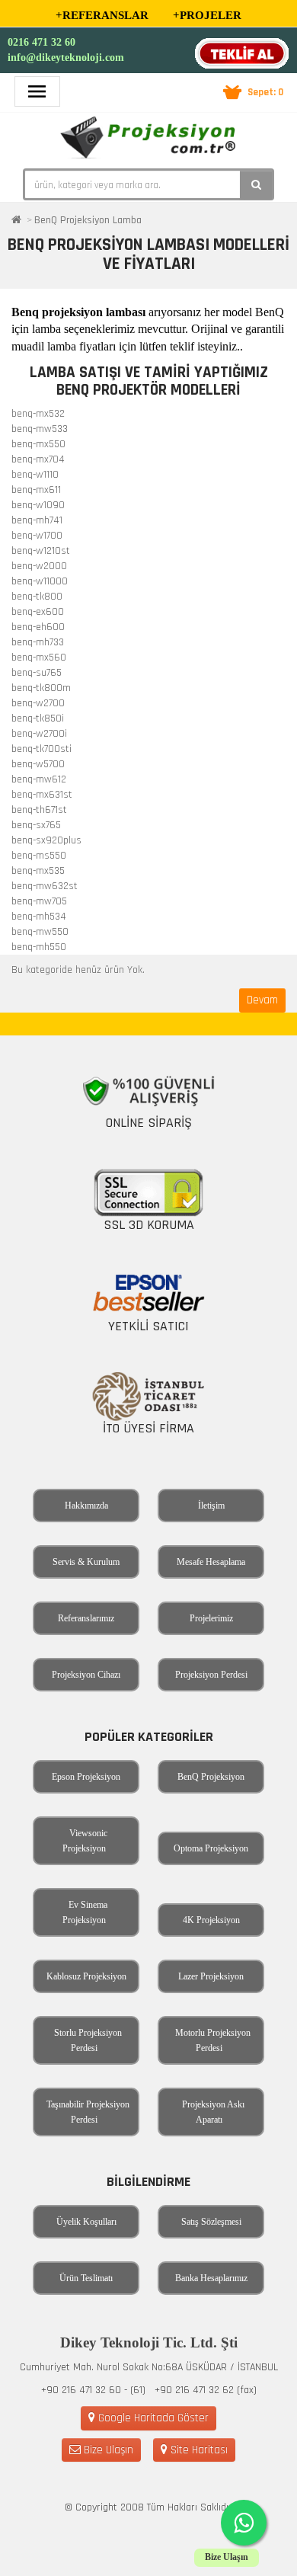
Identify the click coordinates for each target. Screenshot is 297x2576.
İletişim (211, 1506)
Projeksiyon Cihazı (86, 1675)
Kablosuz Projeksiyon (86, 1976)
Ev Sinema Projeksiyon (85, 1912)
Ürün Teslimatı (86, 2278)
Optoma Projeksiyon (211, 1848)
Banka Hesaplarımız (211, 2278)
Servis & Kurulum (86, 1562)
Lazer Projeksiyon (211, 1976)
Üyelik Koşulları (86, 2222)
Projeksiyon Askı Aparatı (213, 2112)
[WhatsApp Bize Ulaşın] (244, 2523)
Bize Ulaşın (107, 2450)
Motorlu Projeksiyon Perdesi (213, 2040)
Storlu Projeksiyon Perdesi (88, 2040)
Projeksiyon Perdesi (211, 1675)
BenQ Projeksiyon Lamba (88, 220)
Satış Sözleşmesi (211, 2222)
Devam (262, 1000)
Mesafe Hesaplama (211, 1562)
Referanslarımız (86, 1618)
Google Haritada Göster (152, 2418)
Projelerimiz (211, 1618)
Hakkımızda (86, 1506)
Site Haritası (198, 2450)
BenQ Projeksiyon (211, 1777)
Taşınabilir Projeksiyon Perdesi (88, 2112)
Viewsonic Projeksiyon (85, 1841)
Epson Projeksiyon (86, 1777)
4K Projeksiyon (211, 1920)
